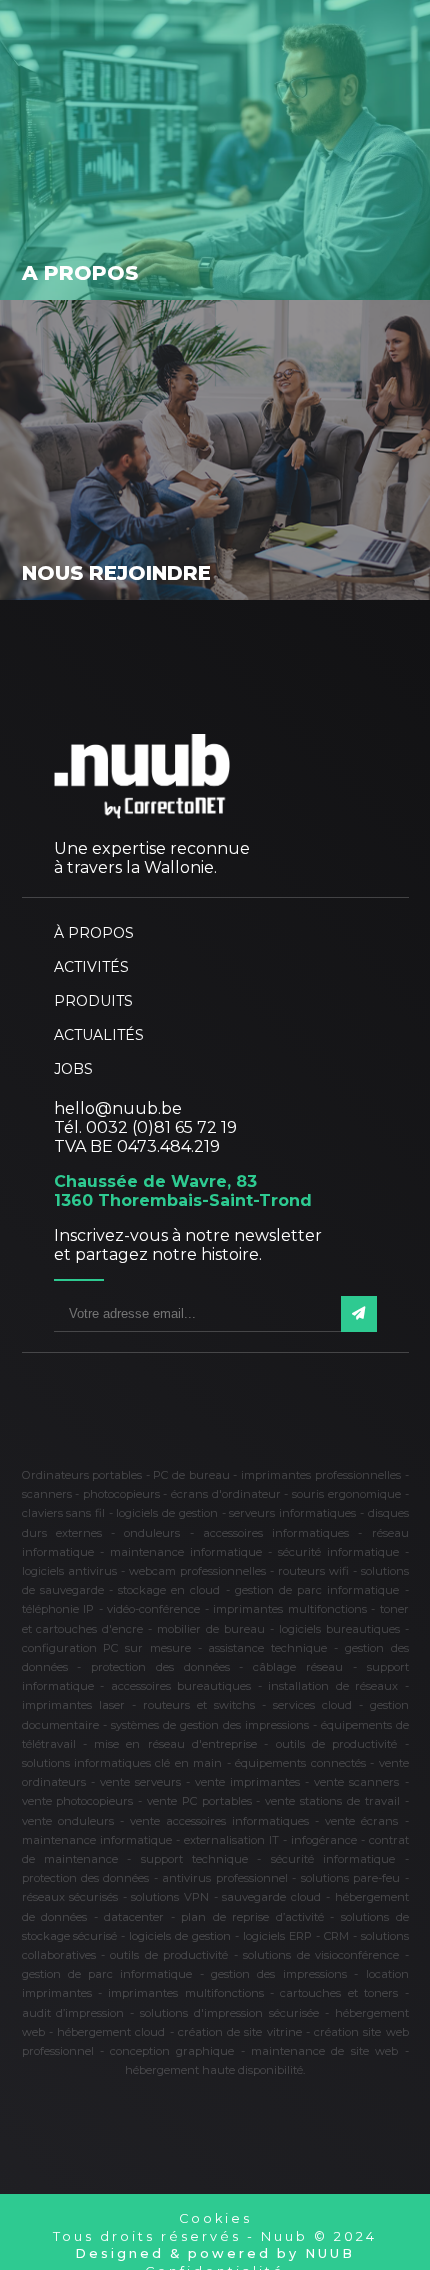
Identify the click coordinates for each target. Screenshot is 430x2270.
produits (93, 1001)
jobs (73, 1069)
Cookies (215, 2218)
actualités (99, 1035)
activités (91, 967)
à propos (94, 933)
